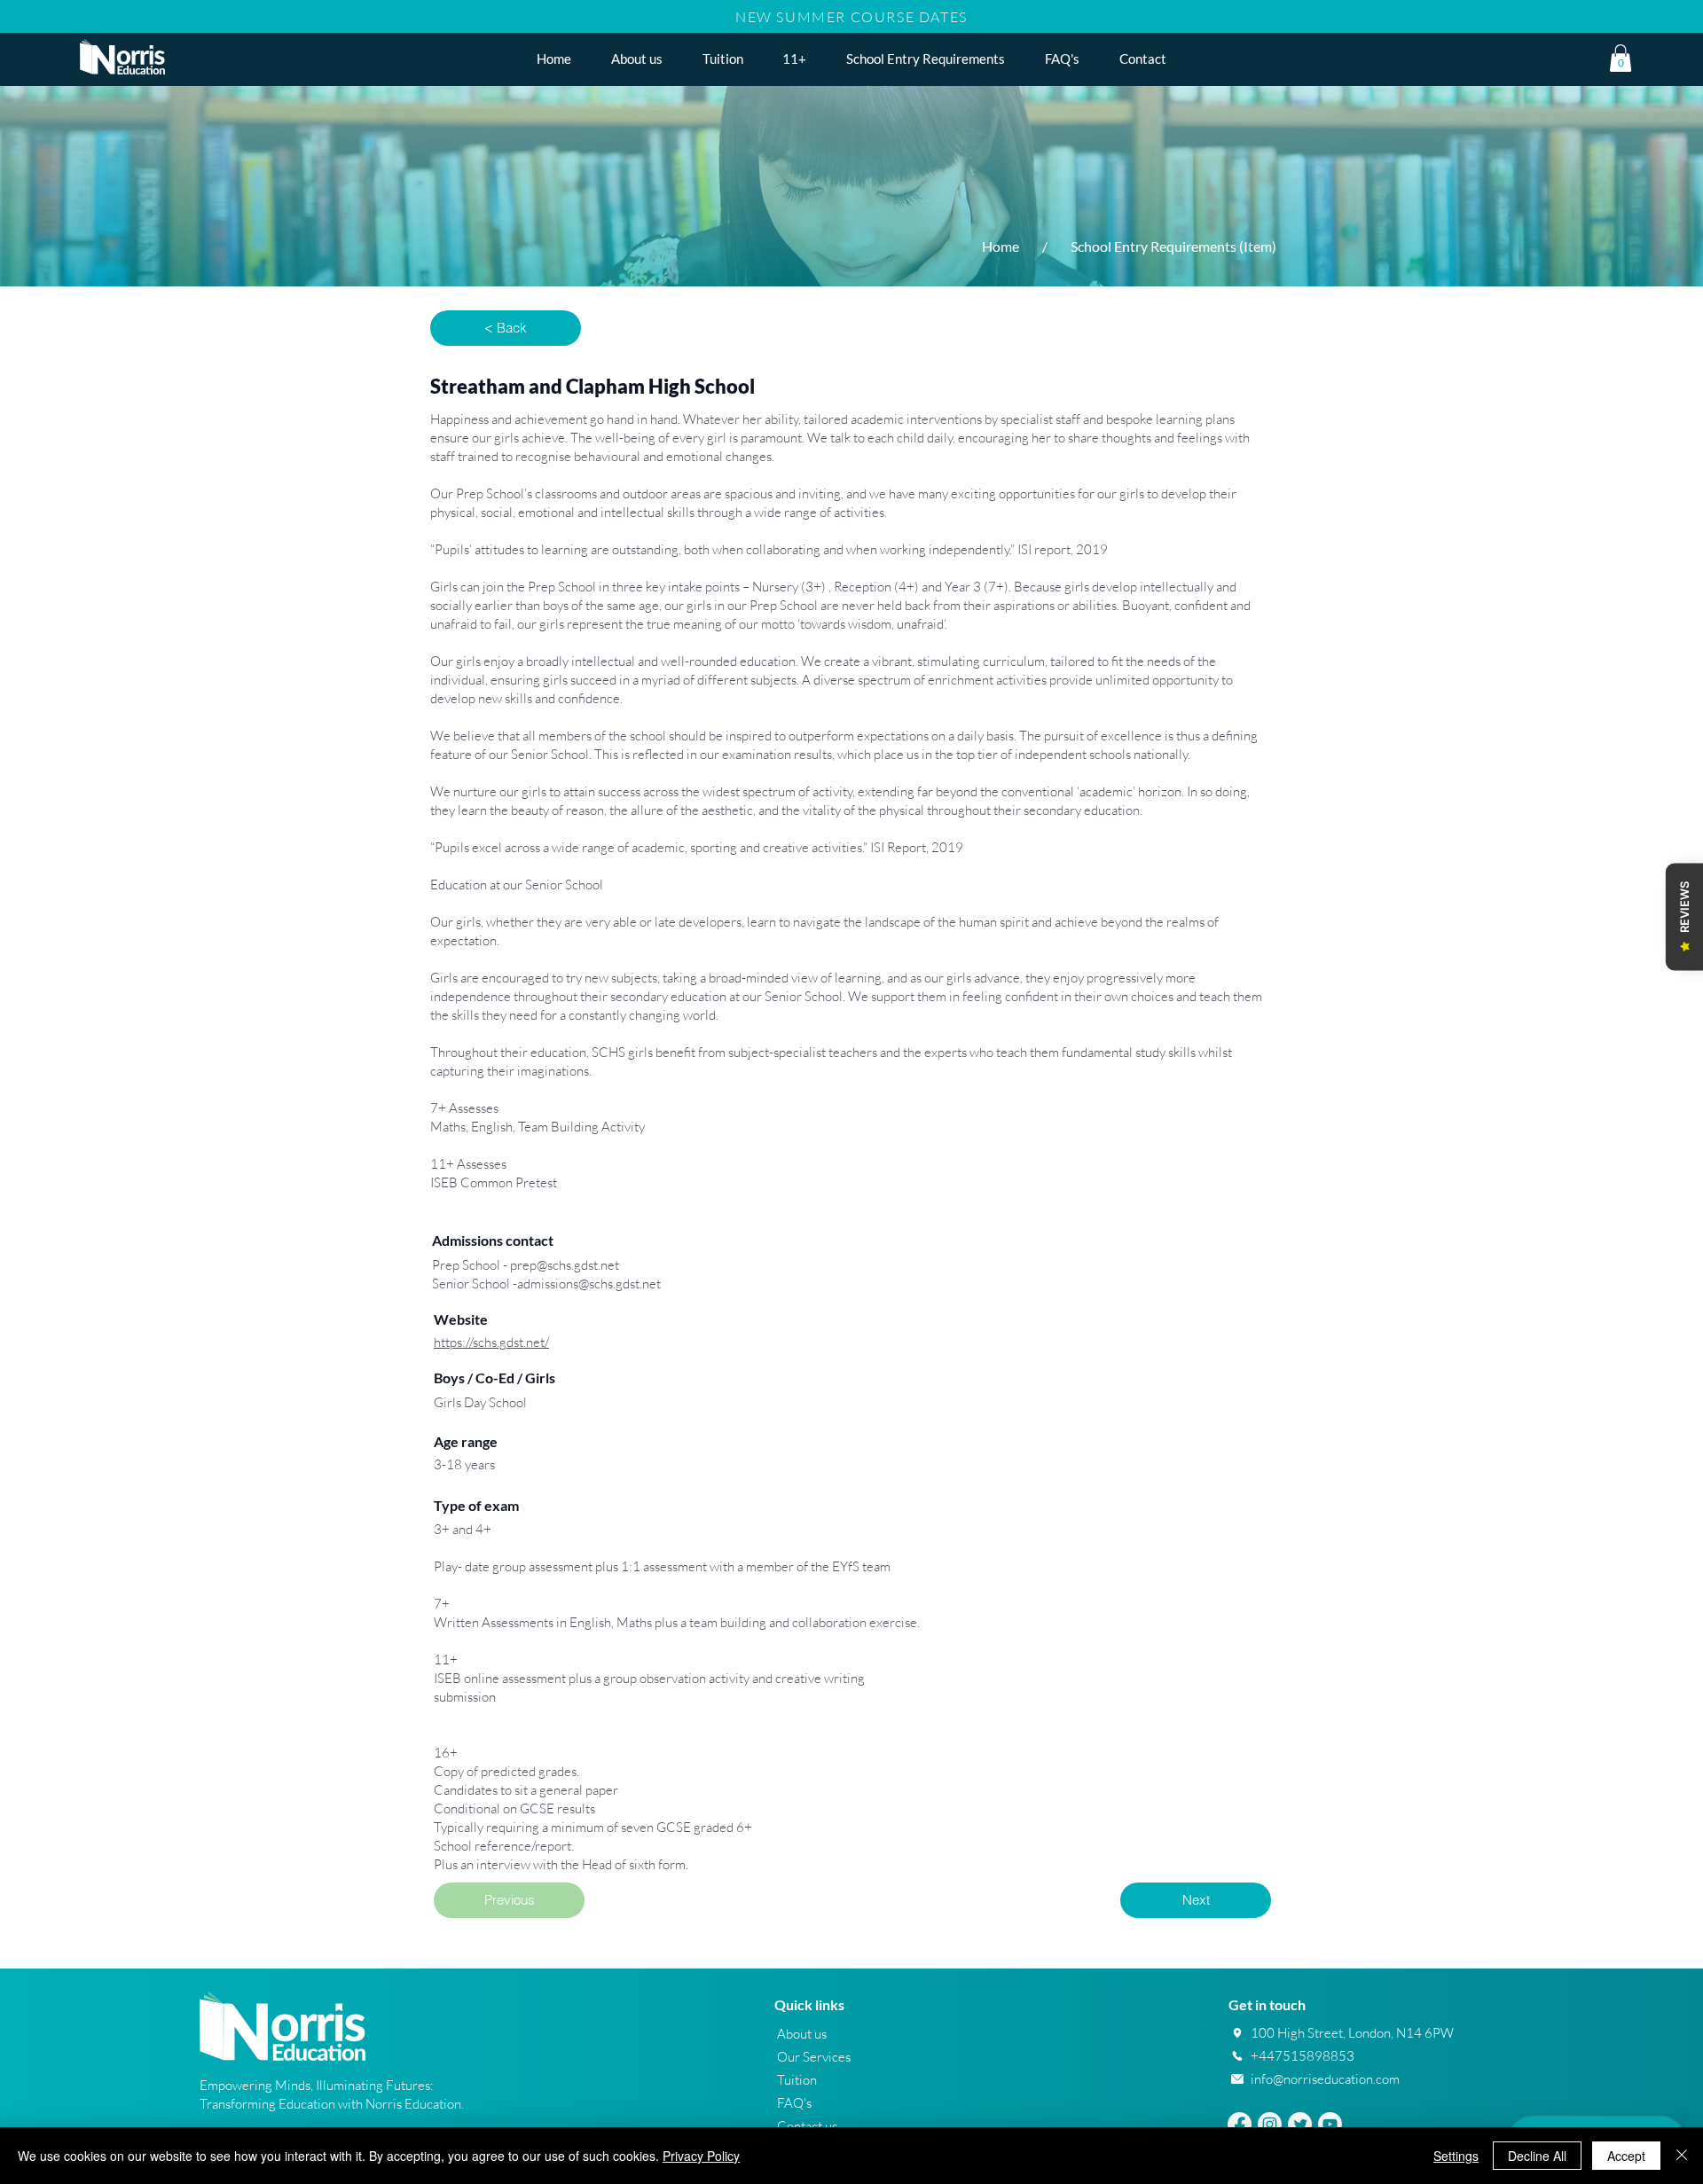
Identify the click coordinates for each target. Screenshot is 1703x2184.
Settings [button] (1456, 2156)
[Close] (1682, 2156)
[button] (795, 59)
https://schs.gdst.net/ (491, 1342)
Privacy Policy (701, 2156)
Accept (1626, 2156)
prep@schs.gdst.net (565, 1265)
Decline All (1537, 2156)
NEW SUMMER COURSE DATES (851, 17)
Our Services (814, 2057)
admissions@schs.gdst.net (589, 1284)
